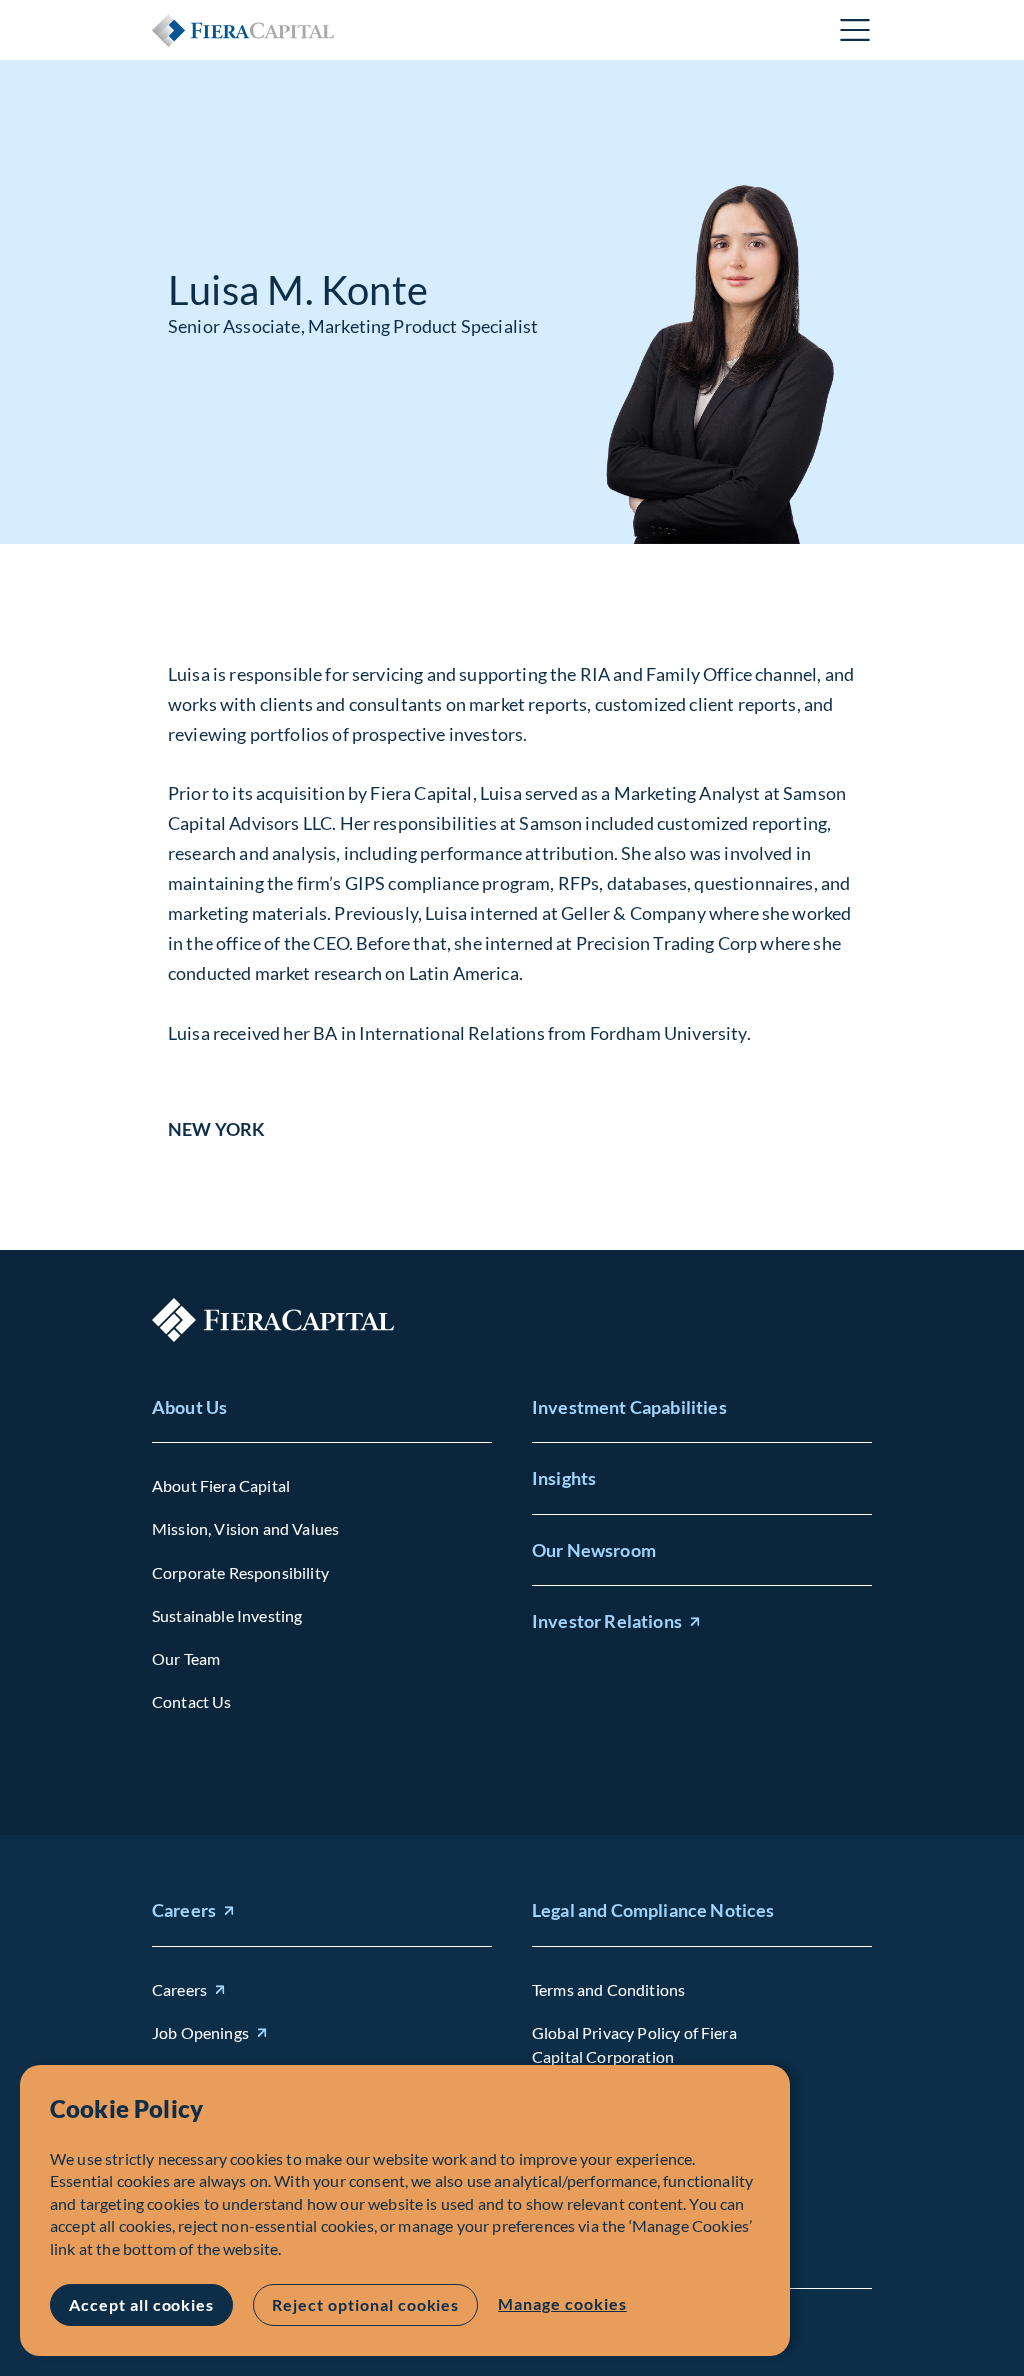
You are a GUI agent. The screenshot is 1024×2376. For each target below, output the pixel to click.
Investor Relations (607, 1621)
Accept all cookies (141, 2304)
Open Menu (856, 30)
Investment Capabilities (629, 1407)
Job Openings (200, 2032)
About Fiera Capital (221, 1485)
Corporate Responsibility (240, 1572)
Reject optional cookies (365, 2304)
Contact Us (192, 1701)
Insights (564, 1478)
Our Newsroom (594, 1550)
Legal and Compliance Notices (653, 1910)
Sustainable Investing (227, 1615)
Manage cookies (562, 2303)
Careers (184, 1910)
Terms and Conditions (608, 1989)
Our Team (186, 1658)
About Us (189, 1407)
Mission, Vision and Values (245, 1528)
